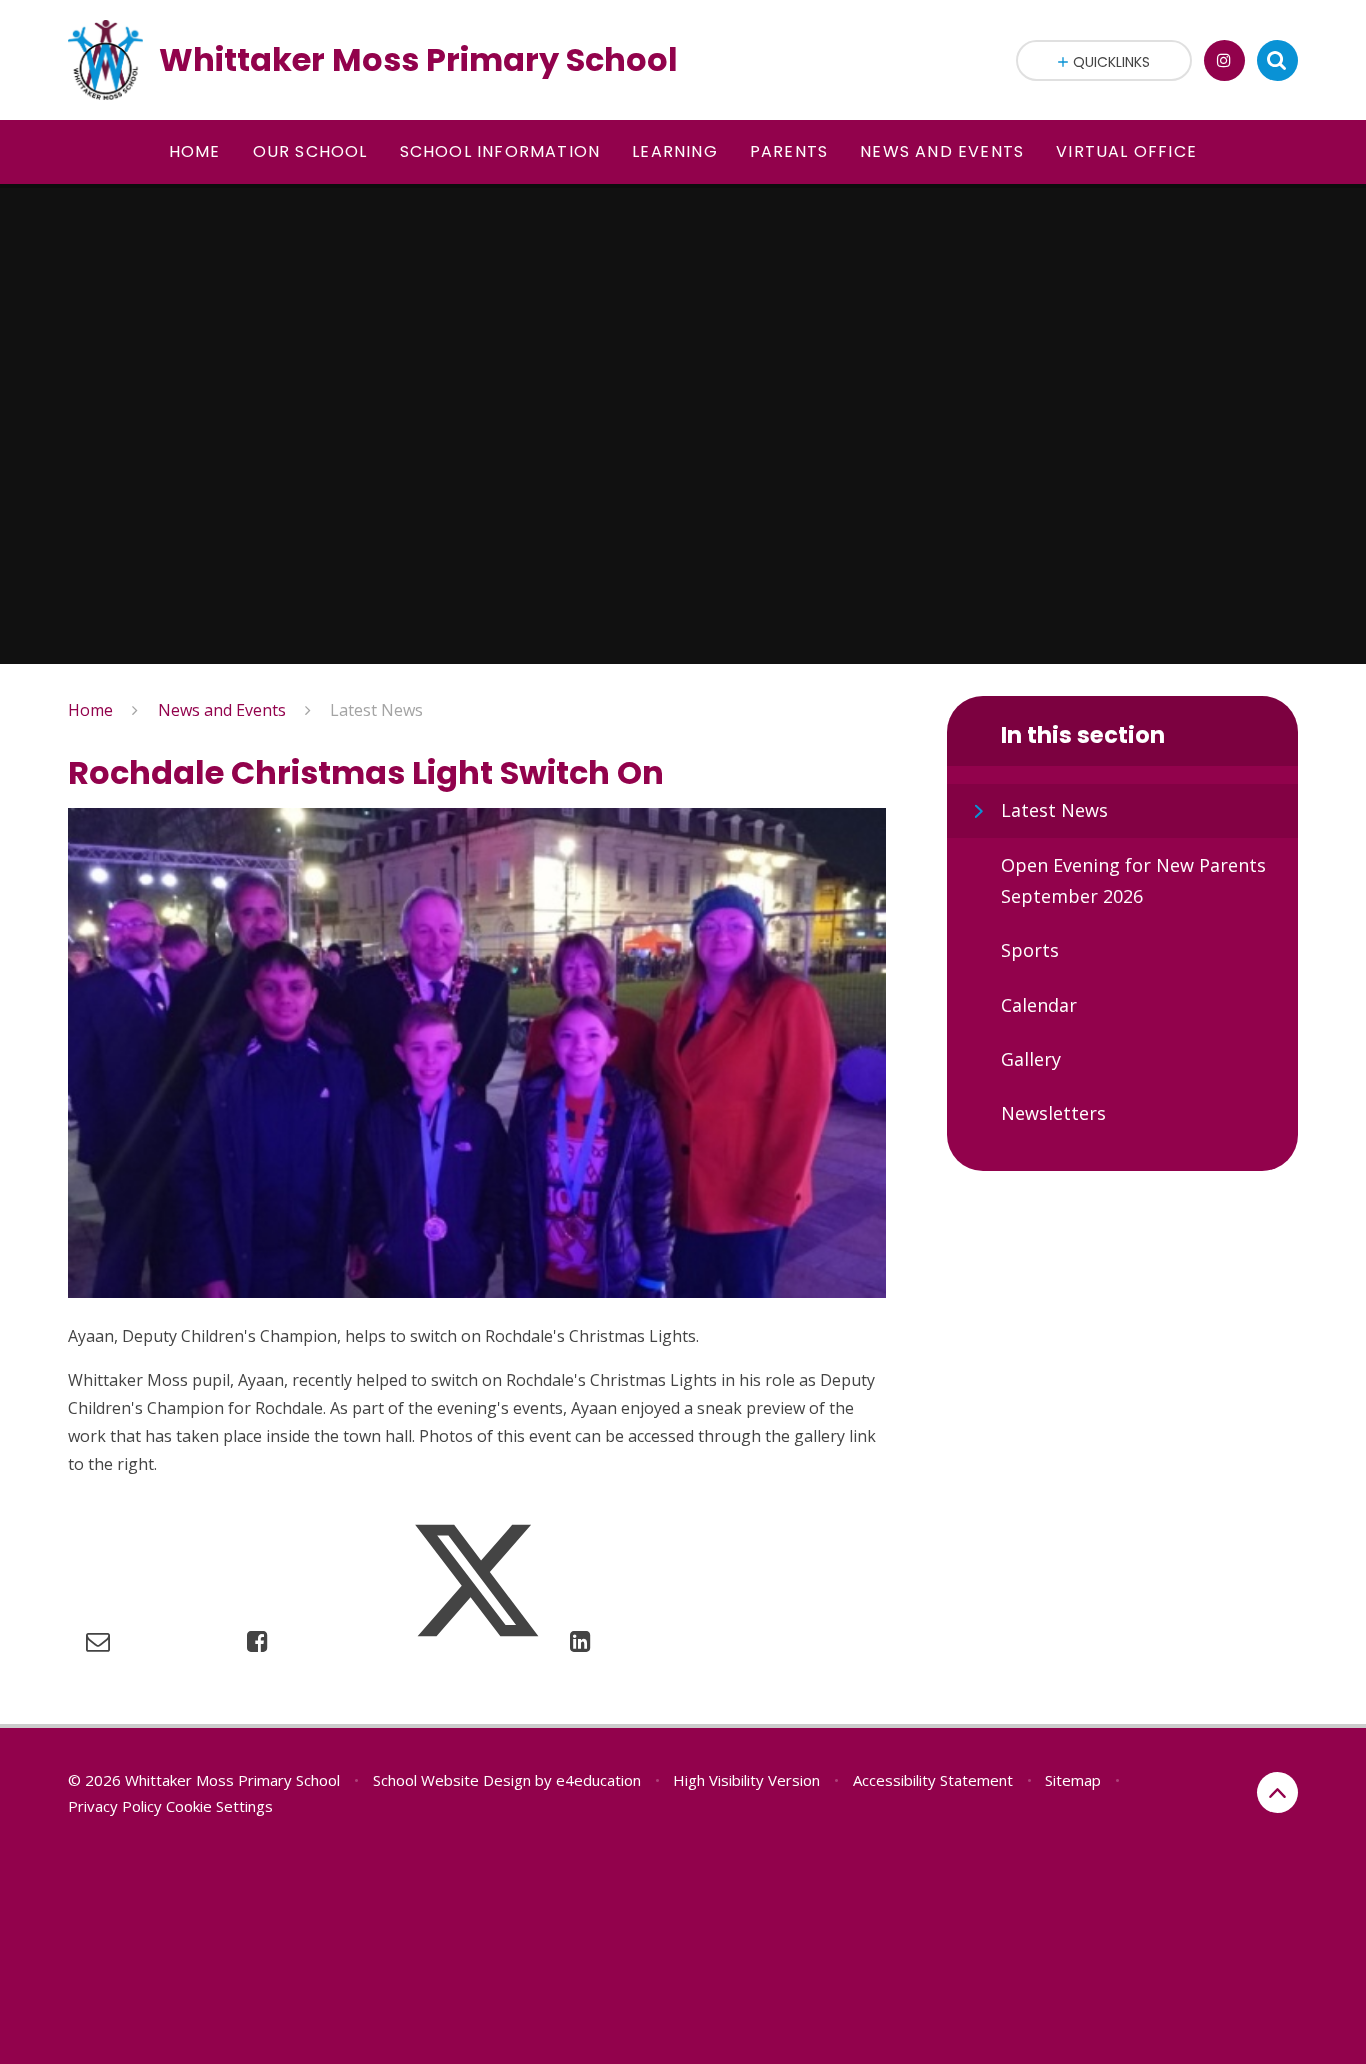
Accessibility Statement (933, 1780)
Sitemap (1073, 1780)
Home (90, 710)
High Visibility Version (746, 1780)
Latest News (376, 710)
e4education (598, 1780)
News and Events (222, 710)
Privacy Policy (115, 1806)
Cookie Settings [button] (219, 1806)
